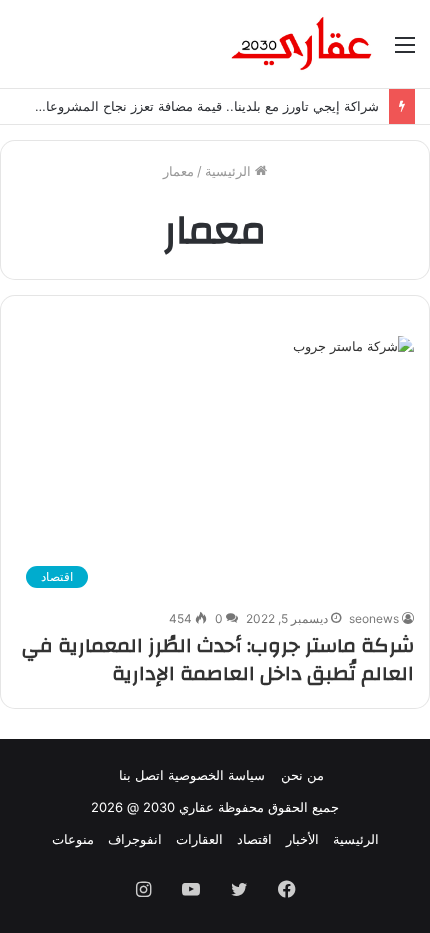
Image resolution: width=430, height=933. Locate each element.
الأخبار (302, 839)
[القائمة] (405, 51)
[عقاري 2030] (302, 44)
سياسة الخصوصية (216, 775)
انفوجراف (135, 839)
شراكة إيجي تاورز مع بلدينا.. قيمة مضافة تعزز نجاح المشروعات (206, 106)
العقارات (199, 839)
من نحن (302, 775)
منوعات (73, 839)
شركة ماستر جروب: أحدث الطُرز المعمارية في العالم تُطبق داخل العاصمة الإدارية (218, 659)
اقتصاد (254, 839)
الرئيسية (230, 171)
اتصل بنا (141, 775)
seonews (374, 618)
